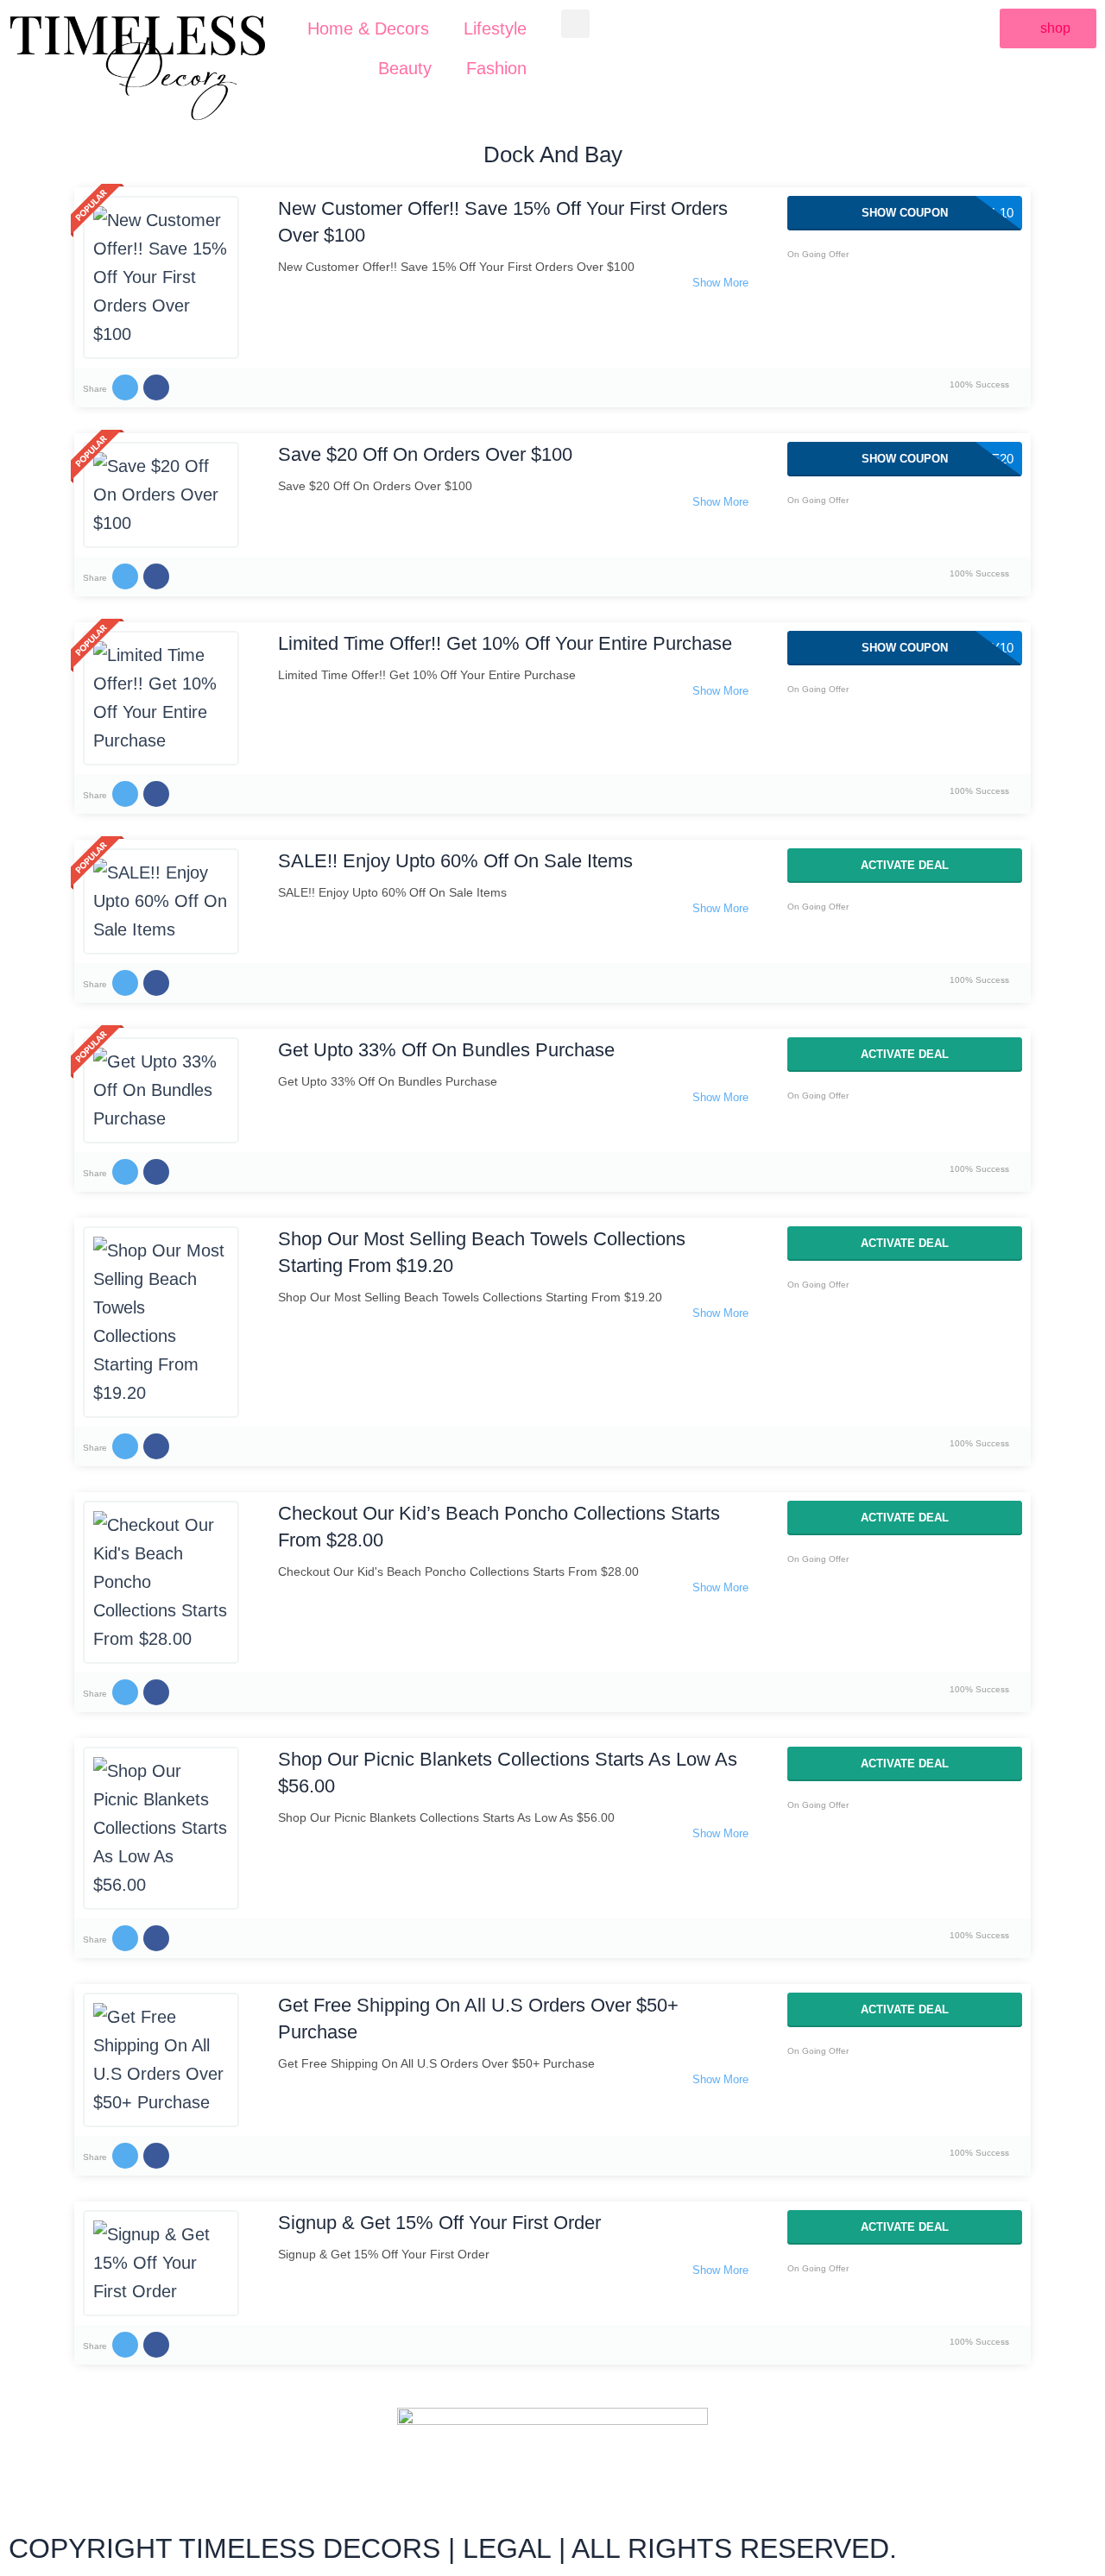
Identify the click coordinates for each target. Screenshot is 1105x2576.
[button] (575, 24)
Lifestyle (495, 28)
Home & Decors (368, 28)
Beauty (405, 68)
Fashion (496, 68)
